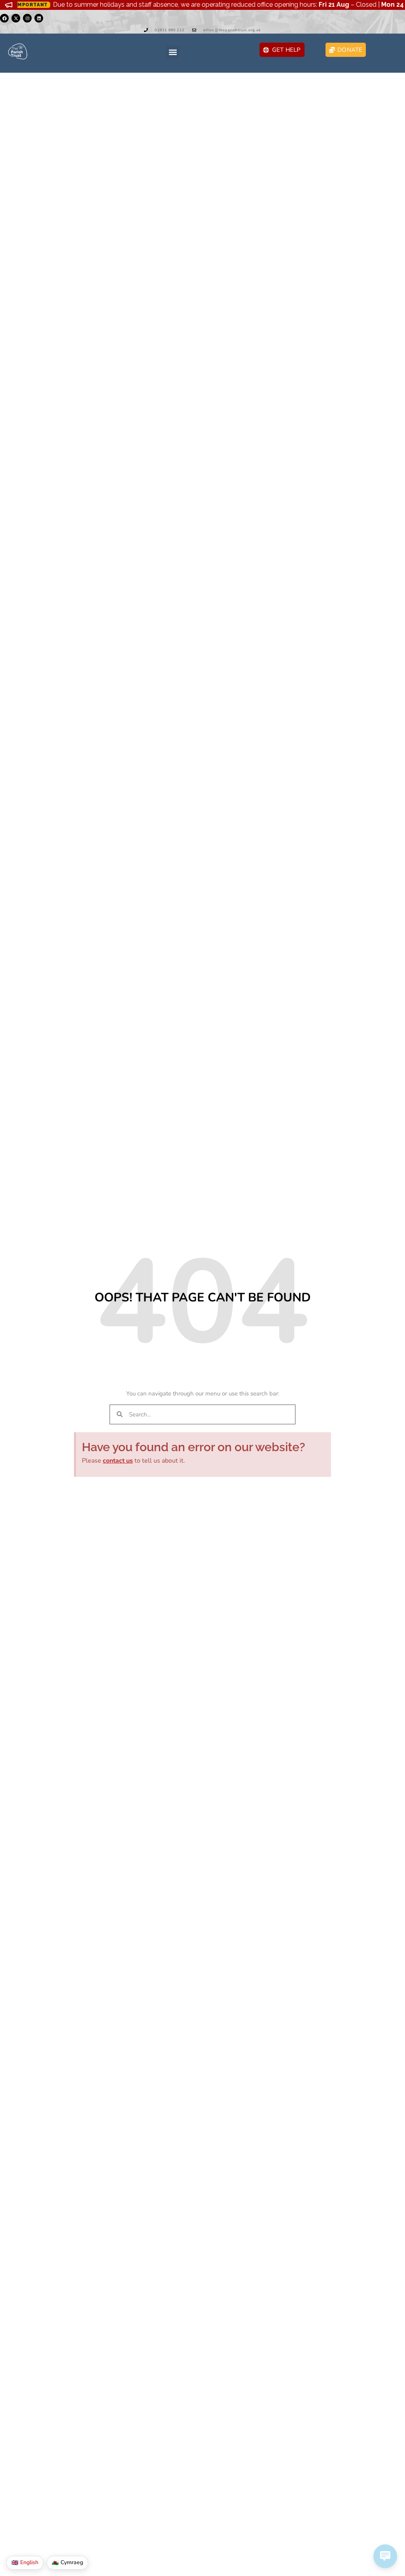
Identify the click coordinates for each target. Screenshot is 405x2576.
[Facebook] (4, 18)
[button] (173, 52)
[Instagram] (27, 18)
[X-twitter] (16, 18)
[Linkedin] (39, 18)
